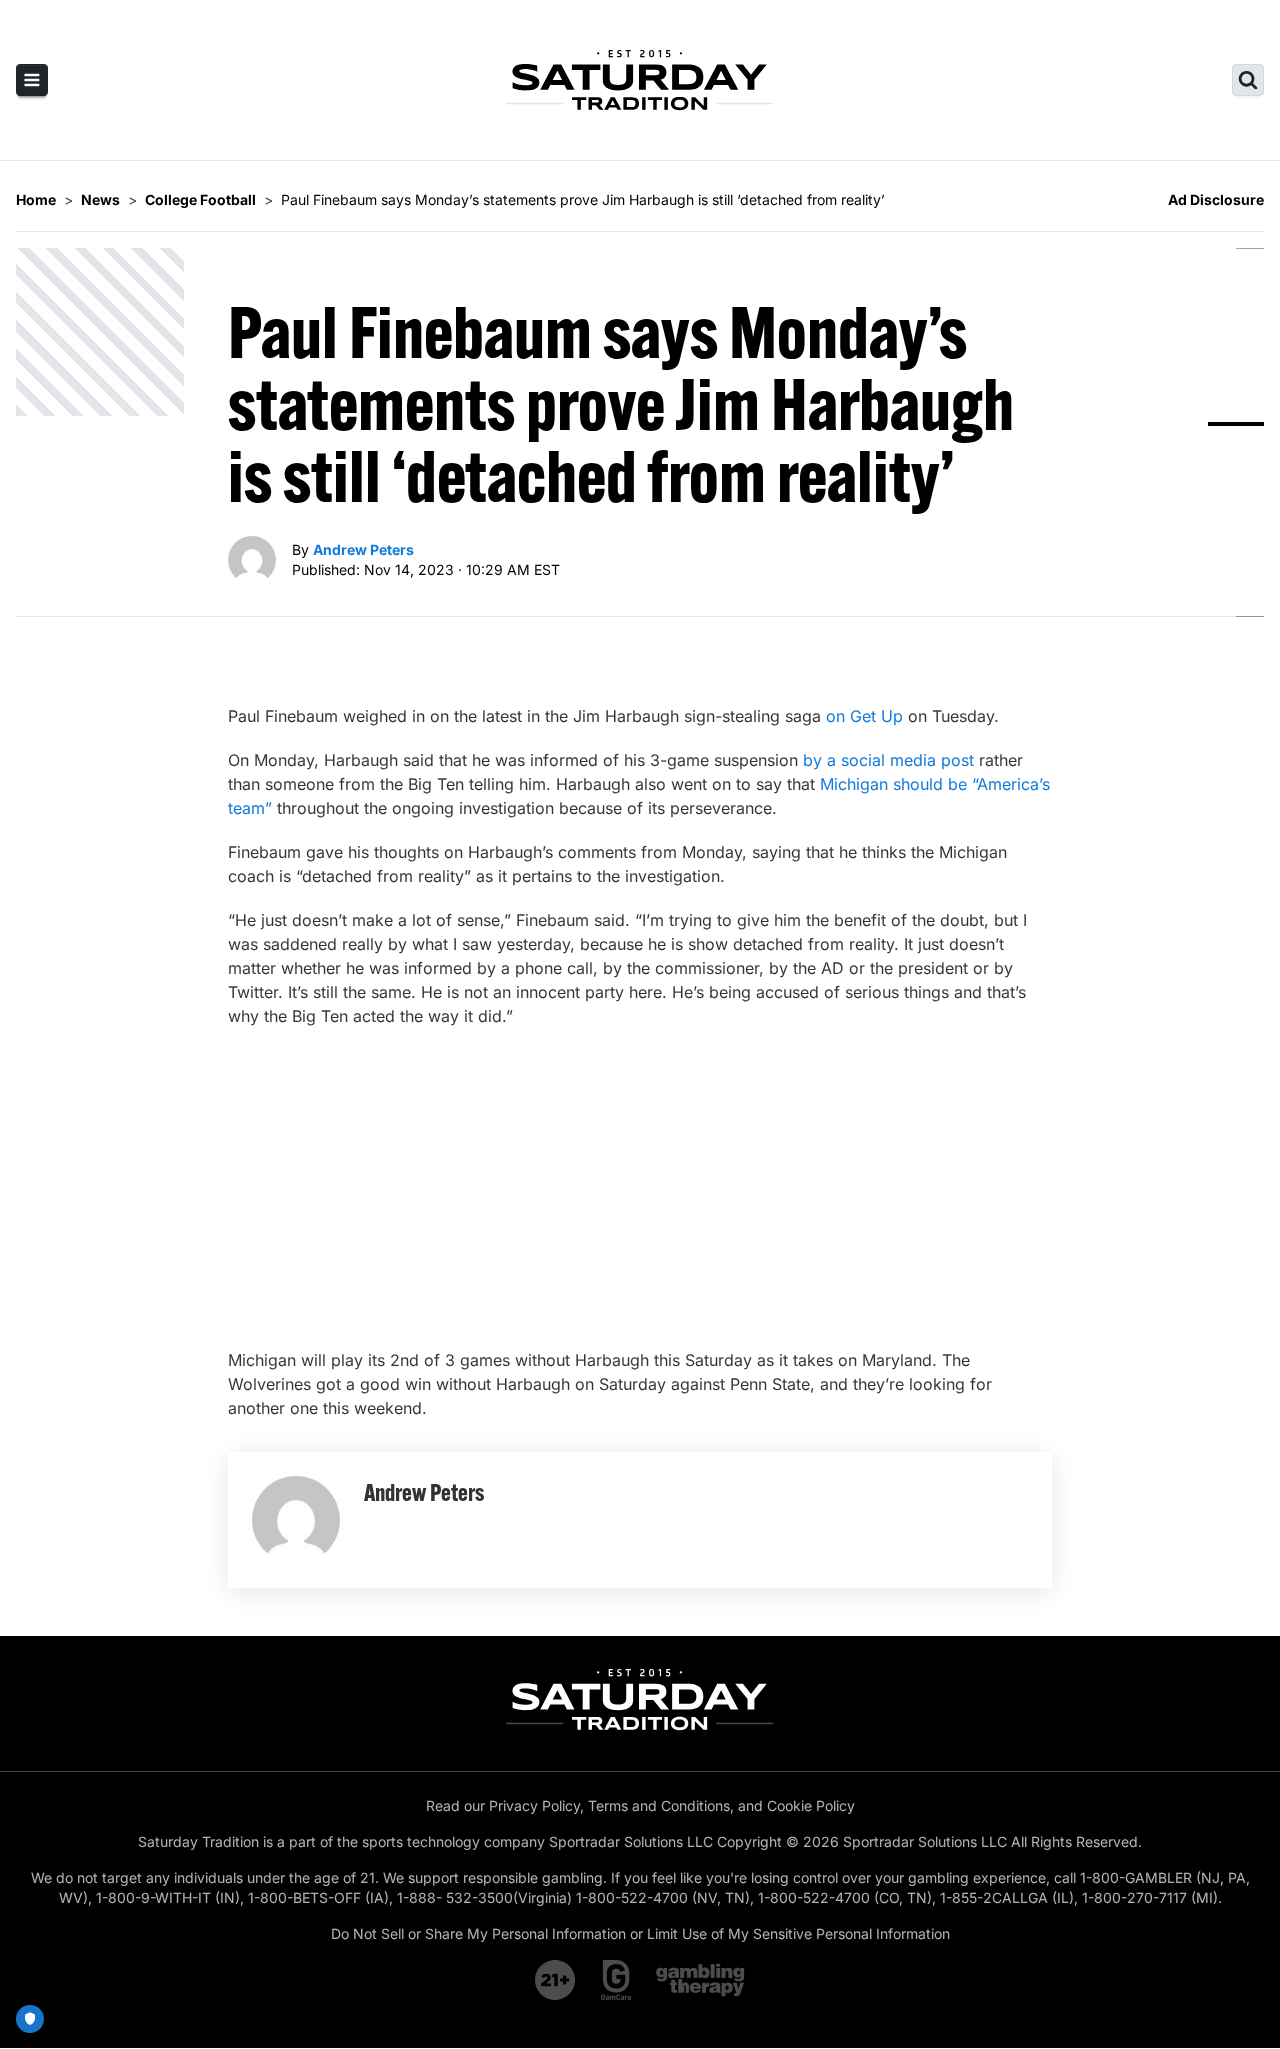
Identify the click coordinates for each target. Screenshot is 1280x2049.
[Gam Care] (616, 1980)
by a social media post (888, 760)
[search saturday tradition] (1248, 80)
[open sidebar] (32, 80)
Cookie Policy (811, 1805)
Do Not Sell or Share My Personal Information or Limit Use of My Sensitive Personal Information (640, 1933)
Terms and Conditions (659, 1805)
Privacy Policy (534, 1805)
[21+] (556, 1980)
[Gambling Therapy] (700, 1980)
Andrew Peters (363, 549)
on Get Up (864, 716)
